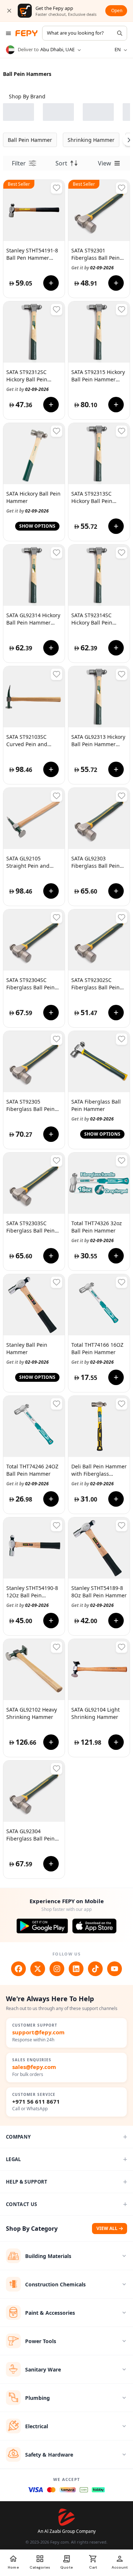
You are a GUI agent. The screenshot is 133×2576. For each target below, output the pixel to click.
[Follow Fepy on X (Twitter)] (38, 1969)
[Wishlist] (57, 188)
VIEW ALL (107, 2228)
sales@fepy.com (34, 2067)
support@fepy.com (38, 2032)
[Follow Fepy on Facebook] (18, 1969)
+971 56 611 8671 (36, 2102)
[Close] (9, 11)
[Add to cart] (51, 283)
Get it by (93, 268)
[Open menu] (8, 33)
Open (117, 11)
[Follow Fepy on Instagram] (57, 1969)
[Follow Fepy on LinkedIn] (76, 1969)
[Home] (27, 33)
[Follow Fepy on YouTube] (115, 1969)
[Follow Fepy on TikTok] (95, 1969)
